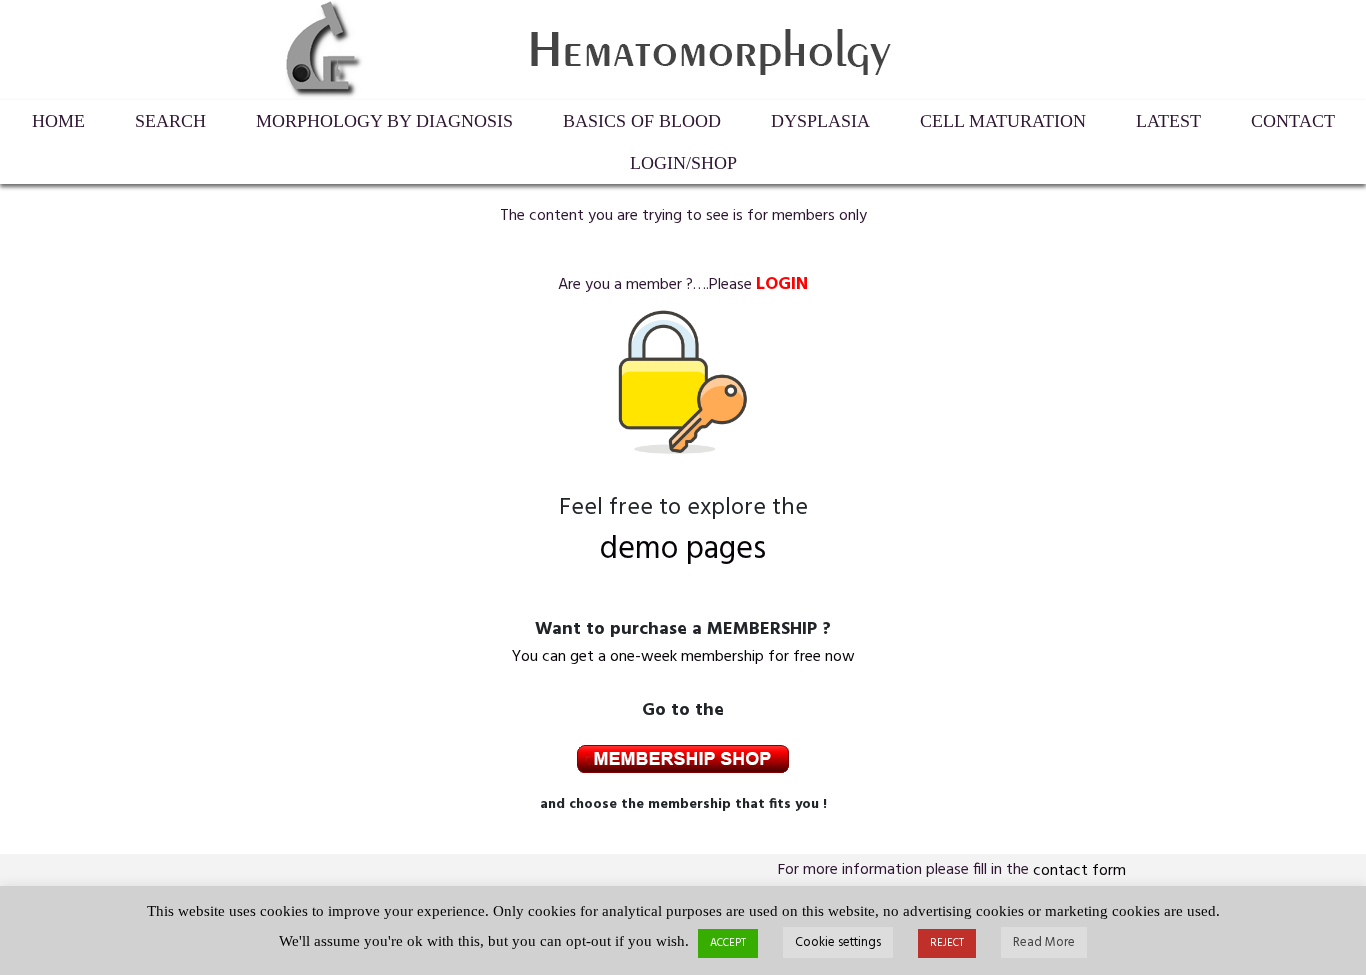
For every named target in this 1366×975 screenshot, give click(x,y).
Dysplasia (820, 121)
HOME (58, 121)
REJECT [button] (947, 943)
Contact (1293, 121)
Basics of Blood (642, 121)
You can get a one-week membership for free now (683, 657)
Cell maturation (1003, 121)
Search (170, 121)
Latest (1168, 121)
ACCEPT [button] (728, 943)
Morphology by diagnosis (384, 121)
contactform (1079, 871)
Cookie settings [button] (838, 942)
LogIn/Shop (683, 163)
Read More (1044, 942)
